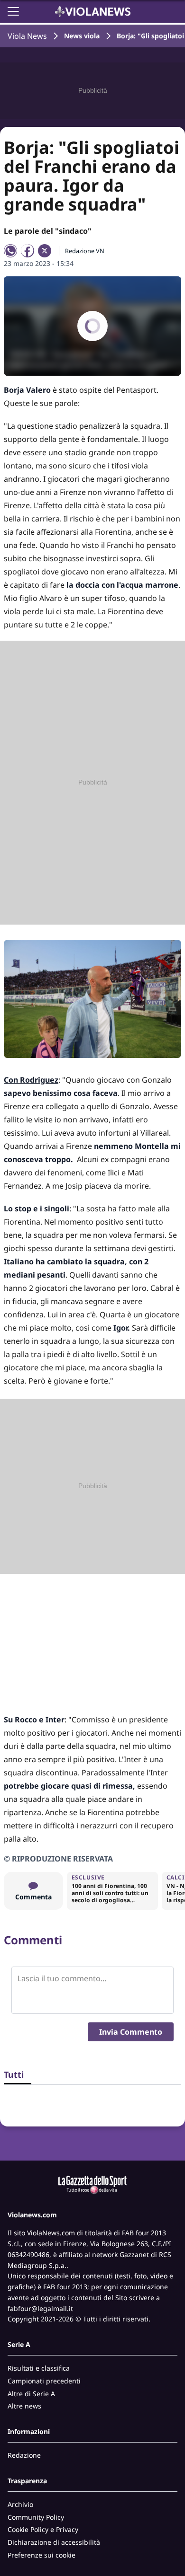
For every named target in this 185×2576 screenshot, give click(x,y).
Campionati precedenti (44, 2381)
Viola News (27, 36)
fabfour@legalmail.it (40, 2308)
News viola (82, 36)
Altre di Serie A (31, 2394)
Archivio (20, 2504)
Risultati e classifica (39, 2368)
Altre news (24, 2406)
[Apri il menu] (13, 11)
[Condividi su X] (45, 251)
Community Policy (36, 2517)
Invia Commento (131, 2032)
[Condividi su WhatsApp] (10, 251)
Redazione (24, 2455)
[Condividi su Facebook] (28, 251)
